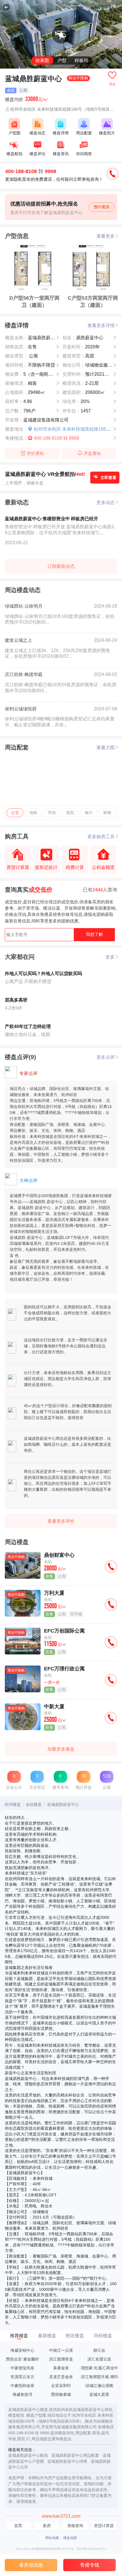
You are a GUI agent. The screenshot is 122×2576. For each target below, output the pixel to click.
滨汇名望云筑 (99, 2359)
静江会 (99, 2350)
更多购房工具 (101, 836)
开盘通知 (92, 453)
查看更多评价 (61, 1521)
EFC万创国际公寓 (64, 1631)
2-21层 (81, 383)
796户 (20, 411)
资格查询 (75, 2526)
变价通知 (35, 453)
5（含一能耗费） (31, 374)
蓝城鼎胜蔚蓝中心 (35, 338)
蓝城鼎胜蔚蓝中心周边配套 (75, 2455)
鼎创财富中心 (59, 1555)
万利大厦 (54, 1593)
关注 (112, 84)
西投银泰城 (61, 2395)
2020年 (81, 347)
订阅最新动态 (61, 566)
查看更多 (106, 236)
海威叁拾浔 (22, 2395)
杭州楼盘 (13, 1804)
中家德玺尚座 (22, 2368)
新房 (47, 2526)
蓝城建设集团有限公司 (37, 420)
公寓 (22, 356)
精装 (21, 383)
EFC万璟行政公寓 (64, 1669)
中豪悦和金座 (22, 2386)
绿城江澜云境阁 (99, 2386)
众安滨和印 (61, 2386)
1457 (77, 411)
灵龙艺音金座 (61, 2377)
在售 (21, 347)
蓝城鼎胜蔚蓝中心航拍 (28, 2455)
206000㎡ (84, 392)
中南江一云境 (61, 2350)
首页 (18, 2526)
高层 (78, 356)
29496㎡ (25, 392)
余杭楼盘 (34, 1804)
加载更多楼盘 (61, 1749)
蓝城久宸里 (99, 2395)
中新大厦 (54, 1706)
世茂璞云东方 (22, 2377)
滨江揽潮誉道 (61, 2359)
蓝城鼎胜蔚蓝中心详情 (67, 2461)
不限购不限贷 (30, 365)
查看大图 (106, 747)
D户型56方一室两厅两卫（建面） (34, 301)
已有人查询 (100, 890)
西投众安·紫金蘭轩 (23, 2359)
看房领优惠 (31, 2565)
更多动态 (106, 502)
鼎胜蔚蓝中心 (83, 338)
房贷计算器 (104, 2526)
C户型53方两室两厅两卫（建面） (93, 301)
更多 (110, 957)
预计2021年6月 (89, 374)
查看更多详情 (101, 325)
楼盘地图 (70, 2538)
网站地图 (52, 2538)
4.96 (19, 401)
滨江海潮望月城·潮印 (99, 2377)
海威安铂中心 (22, 2350)
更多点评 (106, 1057)
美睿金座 (61, 2368)
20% (76, 401)
